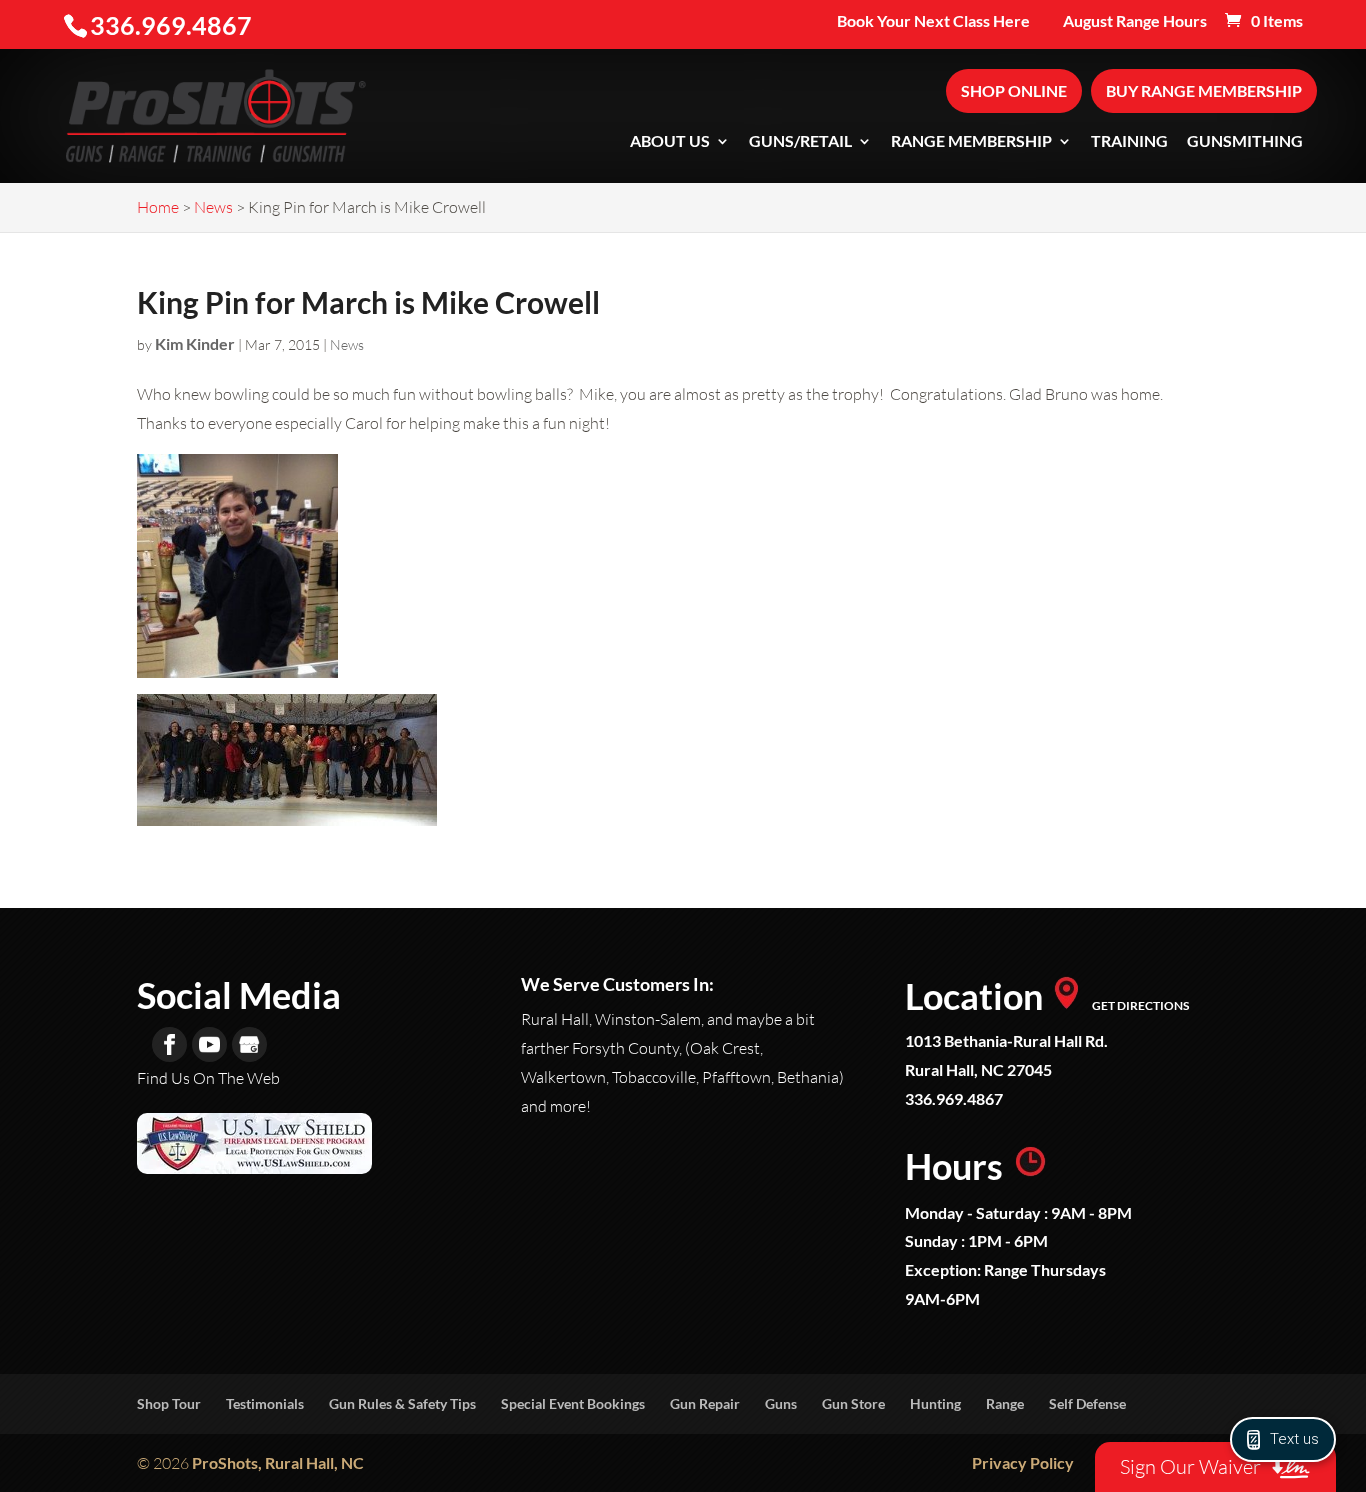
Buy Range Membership (1204, 90)
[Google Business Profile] (249, 1044)
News (347, 344)
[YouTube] (209, 1044)
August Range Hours (1135, 21)
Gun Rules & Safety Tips (402, 1403)
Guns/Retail (800, 142)
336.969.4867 (954, 1098)
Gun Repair (705, 1403)
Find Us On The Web (208, 1078)
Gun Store (853, 1403)
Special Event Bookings (573, 1403)
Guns (781, 1403)
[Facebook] (169, 1044)
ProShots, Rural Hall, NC (278, 1462)
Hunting (935, 1403)
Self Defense (1087, 1403)
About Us (670, 142)
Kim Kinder (195, 343)
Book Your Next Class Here (933, 21)
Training (1129, 142)
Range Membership (971, 142)
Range (1005, 1403)
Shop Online (1014, 90)
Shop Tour (169, 1403)
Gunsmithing (1245, 142)
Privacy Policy (1023, 1462)
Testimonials (265, 1403)
